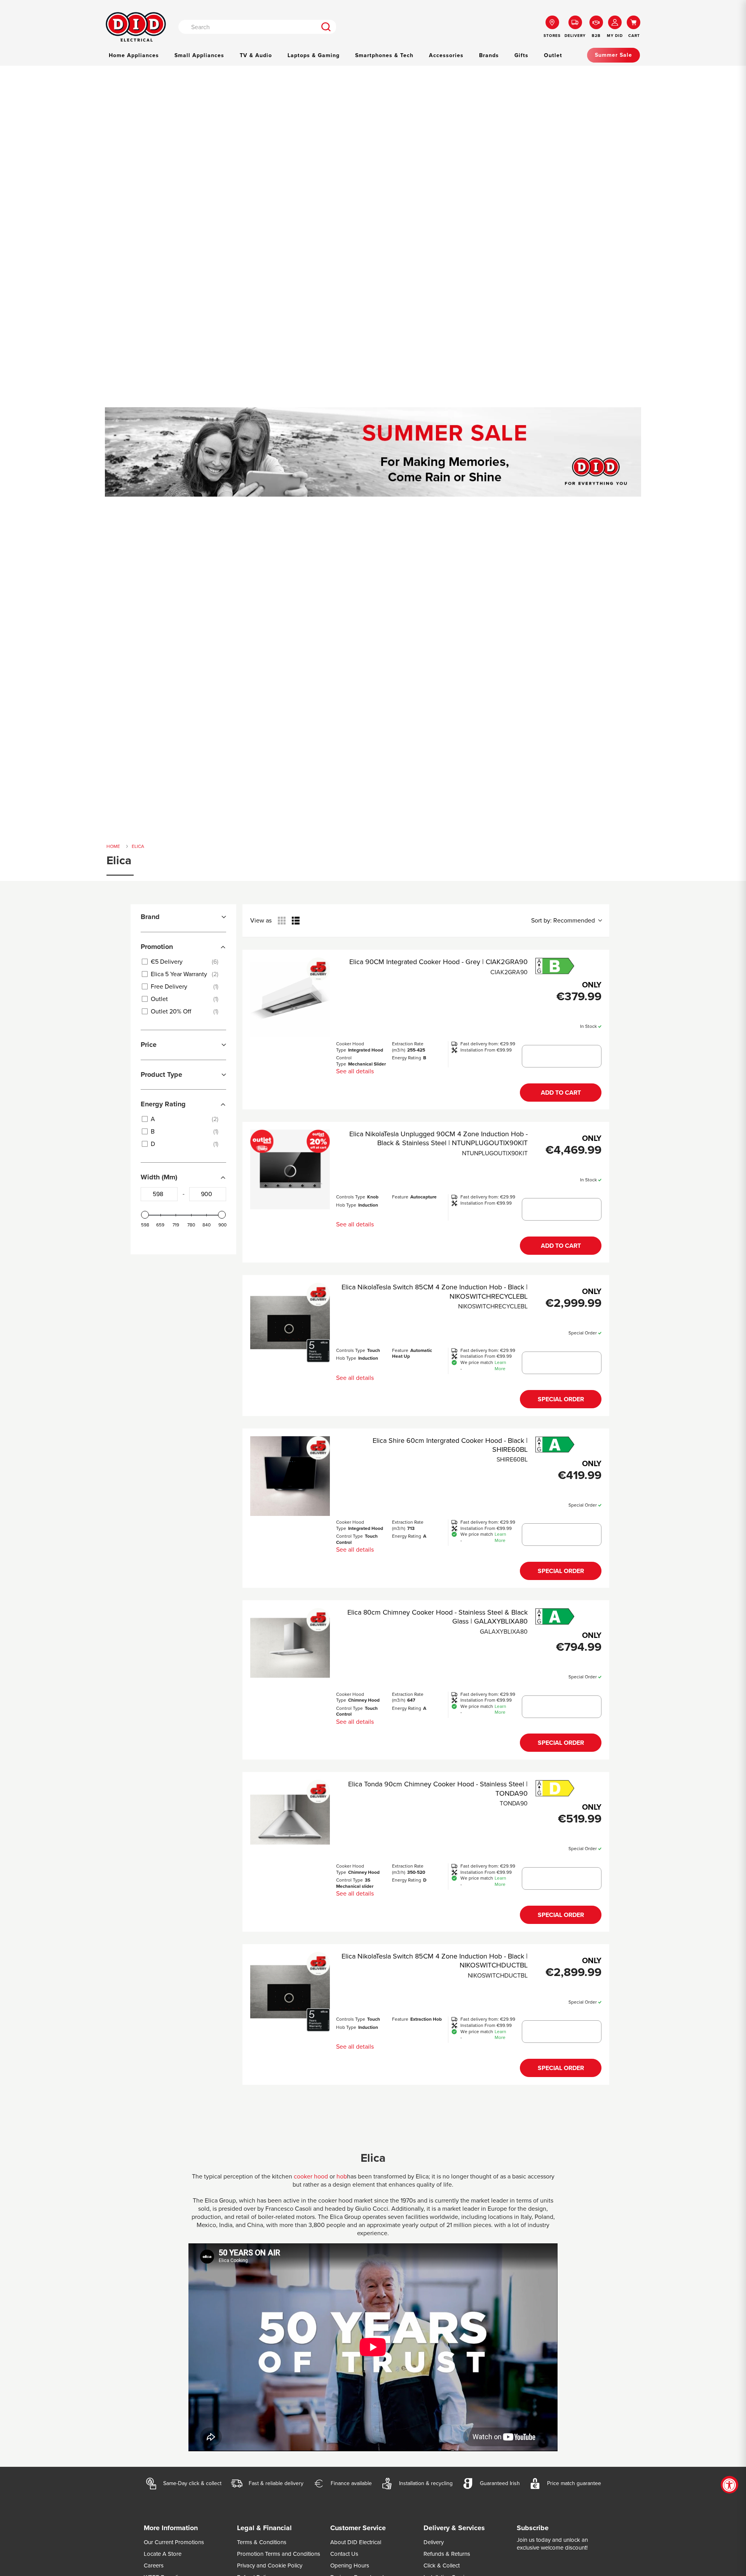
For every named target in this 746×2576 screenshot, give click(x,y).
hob (342, 2176)
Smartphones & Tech (384, 55)
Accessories (446, 55)
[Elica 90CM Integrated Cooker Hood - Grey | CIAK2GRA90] (290, 997)
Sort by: (563, 921)
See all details (355, 1071)
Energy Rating (407, 1058)
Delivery (434, 2542)
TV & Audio (256, 55)
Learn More (500, 1366)
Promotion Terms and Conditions (279, 2554)
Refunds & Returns (447, 2554)
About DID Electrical (356, 2542)
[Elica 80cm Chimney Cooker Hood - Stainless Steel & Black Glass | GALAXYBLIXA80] (290, 1648)
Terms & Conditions (262, 2542)
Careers (154, 2566)
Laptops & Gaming (314, 55)
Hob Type (346, 1205)
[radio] (282, 921)
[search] (326, 27)
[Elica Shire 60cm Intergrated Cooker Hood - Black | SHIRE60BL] (290, 1476)
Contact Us (344, 2554)
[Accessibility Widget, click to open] (729, 2485)
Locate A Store (163, 2554)
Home (113, 846)
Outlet (553, 55)
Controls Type (351, 1197)
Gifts (521, 55)
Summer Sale (614, 55)
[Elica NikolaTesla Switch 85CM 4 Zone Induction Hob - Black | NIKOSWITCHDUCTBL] (290, 1992)
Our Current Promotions (174, 2542)
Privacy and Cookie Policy (270, 2566)
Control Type (344, 1061)
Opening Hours (350, 2566)
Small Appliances (199, 55)
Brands (489, 55)
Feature (400, 1197)
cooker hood (311, 2176)
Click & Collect (442, 2566)
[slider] (145, 1215)
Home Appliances (134, 55)
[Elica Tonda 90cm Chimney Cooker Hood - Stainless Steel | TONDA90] (290, 1820)
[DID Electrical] (136, 27)
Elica (138, 846)
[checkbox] (182, 962)
